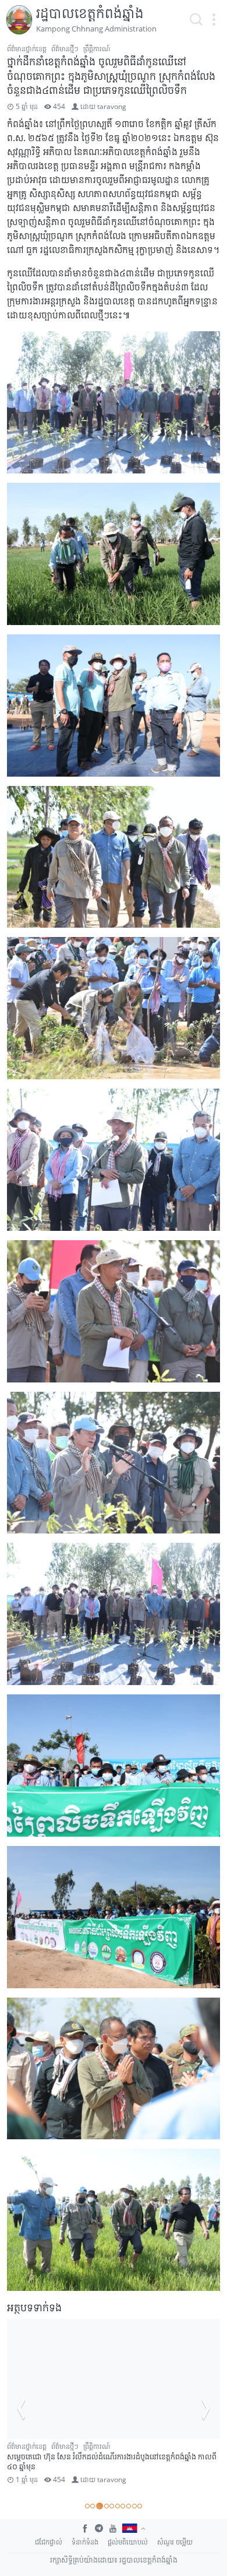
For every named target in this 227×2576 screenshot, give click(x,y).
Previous (21, 2409)
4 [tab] (105, 2506)
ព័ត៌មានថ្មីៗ (65, 49)
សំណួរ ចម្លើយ (175, 2542)
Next (206, 2409)
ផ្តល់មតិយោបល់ (128, 2542)
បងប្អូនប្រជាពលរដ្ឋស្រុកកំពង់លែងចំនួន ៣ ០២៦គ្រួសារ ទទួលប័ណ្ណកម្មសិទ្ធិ (108, 2467)
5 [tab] (112, 2506)
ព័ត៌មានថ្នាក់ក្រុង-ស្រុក (115, 2446)
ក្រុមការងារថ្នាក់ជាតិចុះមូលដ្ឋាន (45, 2446)
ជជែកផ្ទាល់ (49, 2542)
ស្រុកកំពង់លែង (26, 2457)
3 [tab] (98, 2506)
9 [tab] (134, 2506)
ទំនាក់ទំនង (85, 2542)
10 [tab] (140, 2506)
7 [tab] (123, 2506)
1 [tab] (87, 2506)
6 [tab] (118, 2506)
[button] (214, 20)
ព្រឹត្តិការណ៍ (97, 49)
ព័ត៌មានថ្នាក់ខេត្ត (27, 49)
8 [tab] (129, 2506)
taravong (112, 106)
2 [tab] (93, 2506)
